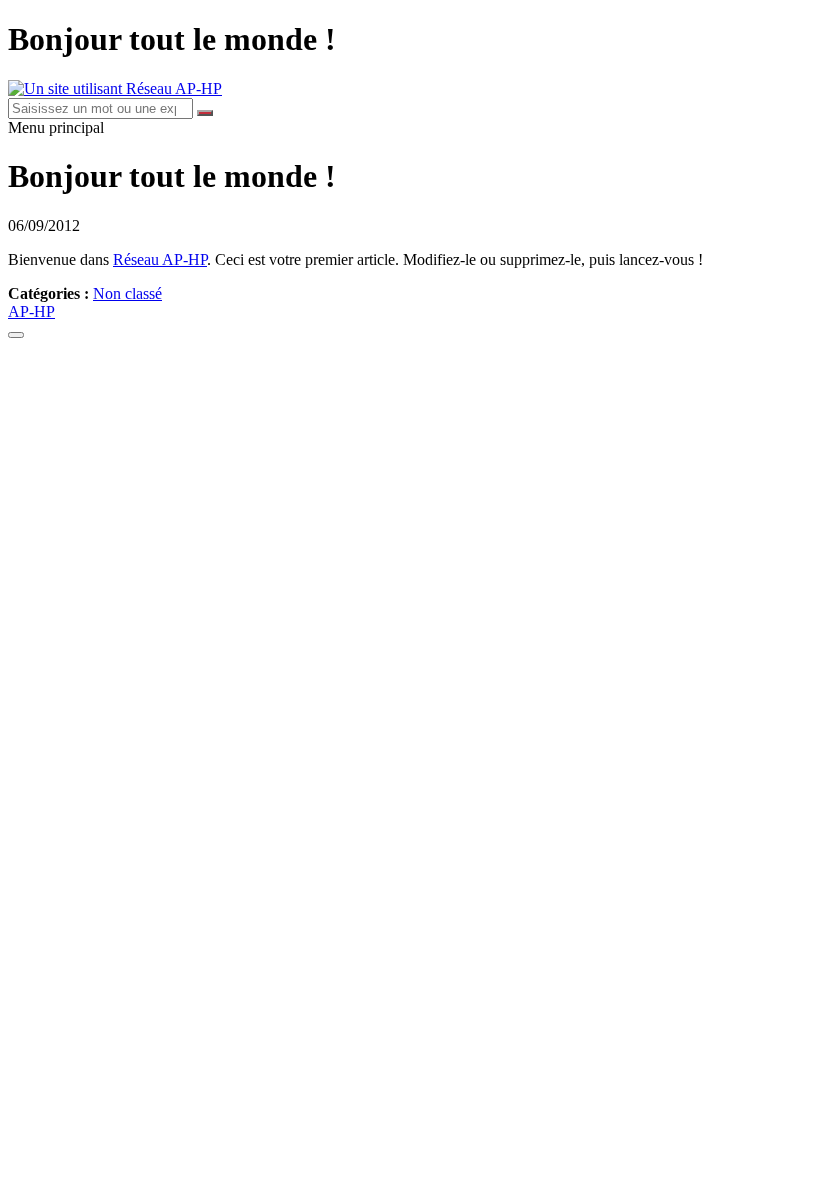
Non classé (127, 293)
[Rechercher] (205, 113)
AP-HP (31, 311)
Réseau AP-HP (160, 259)
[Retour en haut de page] (16, 335)
